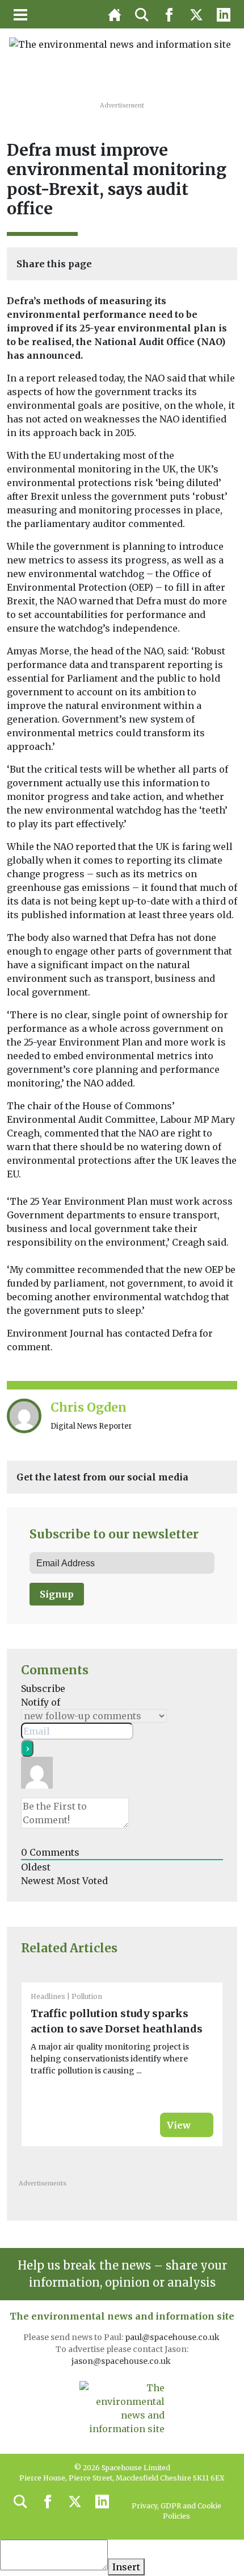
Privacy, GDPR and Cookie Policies (176, 2511)
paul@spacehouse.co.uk (173, 2337)
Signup (57, 1594)
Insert (126, 2567)
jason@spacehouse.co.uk (122, 2361)
